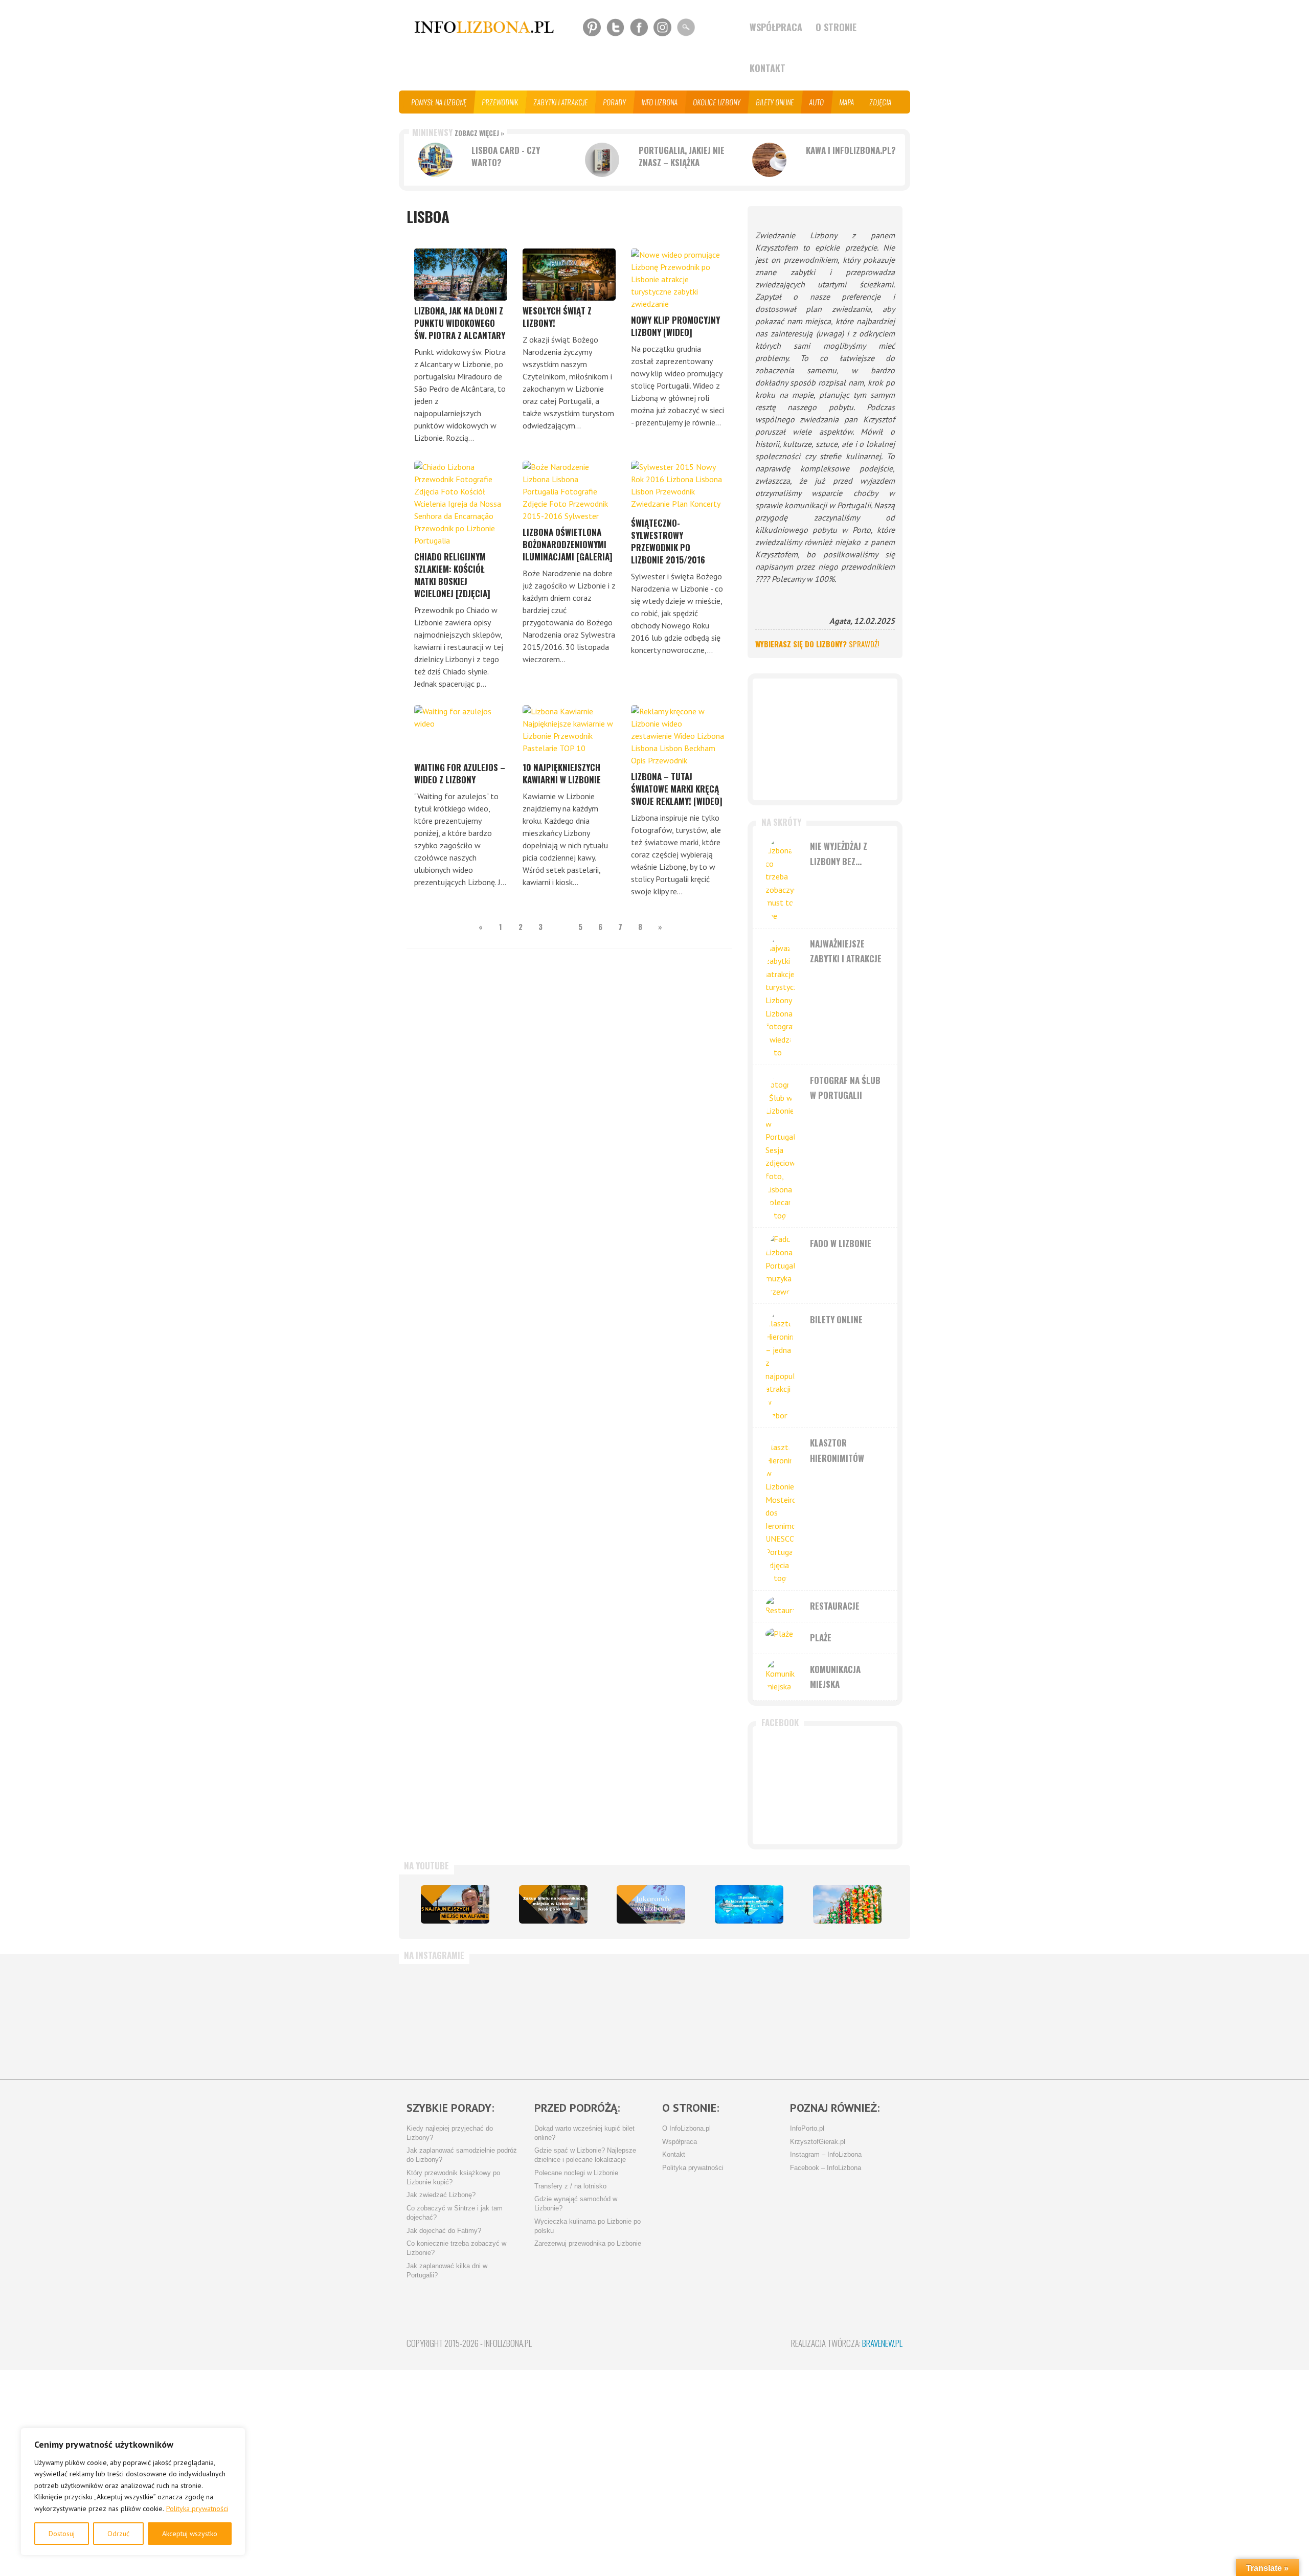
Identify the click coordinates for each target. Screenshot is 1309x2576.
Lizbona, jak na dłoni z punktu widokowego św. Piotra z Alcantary (460, 323)
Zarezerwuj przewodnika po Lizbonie (588, 2244)
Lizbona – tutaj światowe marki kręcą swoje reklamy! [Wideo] (677, 789)
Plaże (821, 1637)
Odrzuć (118, 2534)
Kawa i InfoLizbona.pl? (851, 150)
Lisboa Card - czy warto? (506, 156)
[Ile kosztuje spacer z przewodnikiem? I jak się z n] (447, 2017)
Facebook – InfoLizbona (826, 2168)
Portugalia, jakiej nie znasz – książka (682, 156)
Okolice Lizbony (717, 102)
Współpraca (776, 27)
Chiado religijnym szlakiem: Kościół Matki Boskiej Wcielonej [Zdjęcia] (452, 575)
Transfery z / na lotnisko (570, 2186)
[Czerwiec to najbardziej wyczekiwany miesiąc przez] (855, 2017)
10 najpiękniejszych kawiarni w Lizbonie (562, 773)
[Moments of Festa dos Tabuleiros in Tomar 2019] (847, 1904)
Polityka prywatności (197, 2509)
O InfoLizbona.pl (686, 2129)
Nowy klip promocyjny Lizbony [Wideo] (675, 326)
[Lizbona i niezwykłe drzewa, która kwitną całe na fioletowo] (651, 1904)
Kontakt (768, 68)
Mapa (847, 102)
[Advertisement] (825, 739)
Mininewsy (458, 132)
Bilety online (775, 102)
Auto (817, 102)
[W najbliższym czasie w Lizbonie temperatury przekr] (692, 2017)
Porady (615, 102)
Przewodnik (500, 102)
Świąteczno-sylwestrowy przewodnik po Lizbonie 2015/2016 (668, 541)
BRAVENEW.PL (882, 2343)
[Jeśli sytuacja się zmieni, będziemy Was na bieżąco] (529, 2017)
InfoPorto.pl (807, 2129)
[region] (133, 2492)
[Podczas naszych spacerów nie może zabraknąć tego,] (774, 2017)
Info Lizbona (660, 102)
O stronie (836, 27)
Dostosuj (62, 2534)
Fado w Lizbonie (841, 1243)
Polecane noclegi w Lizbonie (576, 2173)
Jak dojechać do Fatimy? (444, 2231)
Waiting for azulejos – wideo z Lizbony (460, 773)
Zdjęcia (881, 102)
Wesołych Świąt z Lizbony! (557, 317)
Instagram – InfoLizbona (826, 2155)
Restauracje (835, 1606)
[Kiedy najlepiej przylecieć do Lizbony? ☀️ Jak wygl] (611, 2017)
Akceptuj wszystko (190, 2534)
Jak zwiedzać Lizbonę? (441, 2195)
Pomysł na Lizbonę (439, 102)
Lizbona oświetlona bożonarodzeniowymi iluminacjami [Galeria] (568, 544)
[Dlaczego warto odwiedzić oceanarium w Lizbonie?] (749, 1904)
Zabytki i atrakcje (561, 102)
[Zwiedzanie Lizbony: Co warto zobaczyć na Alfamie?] (455, 1904)
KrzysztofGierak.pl (818, 2142)
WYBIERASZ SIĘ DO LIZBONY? (817, 644)
